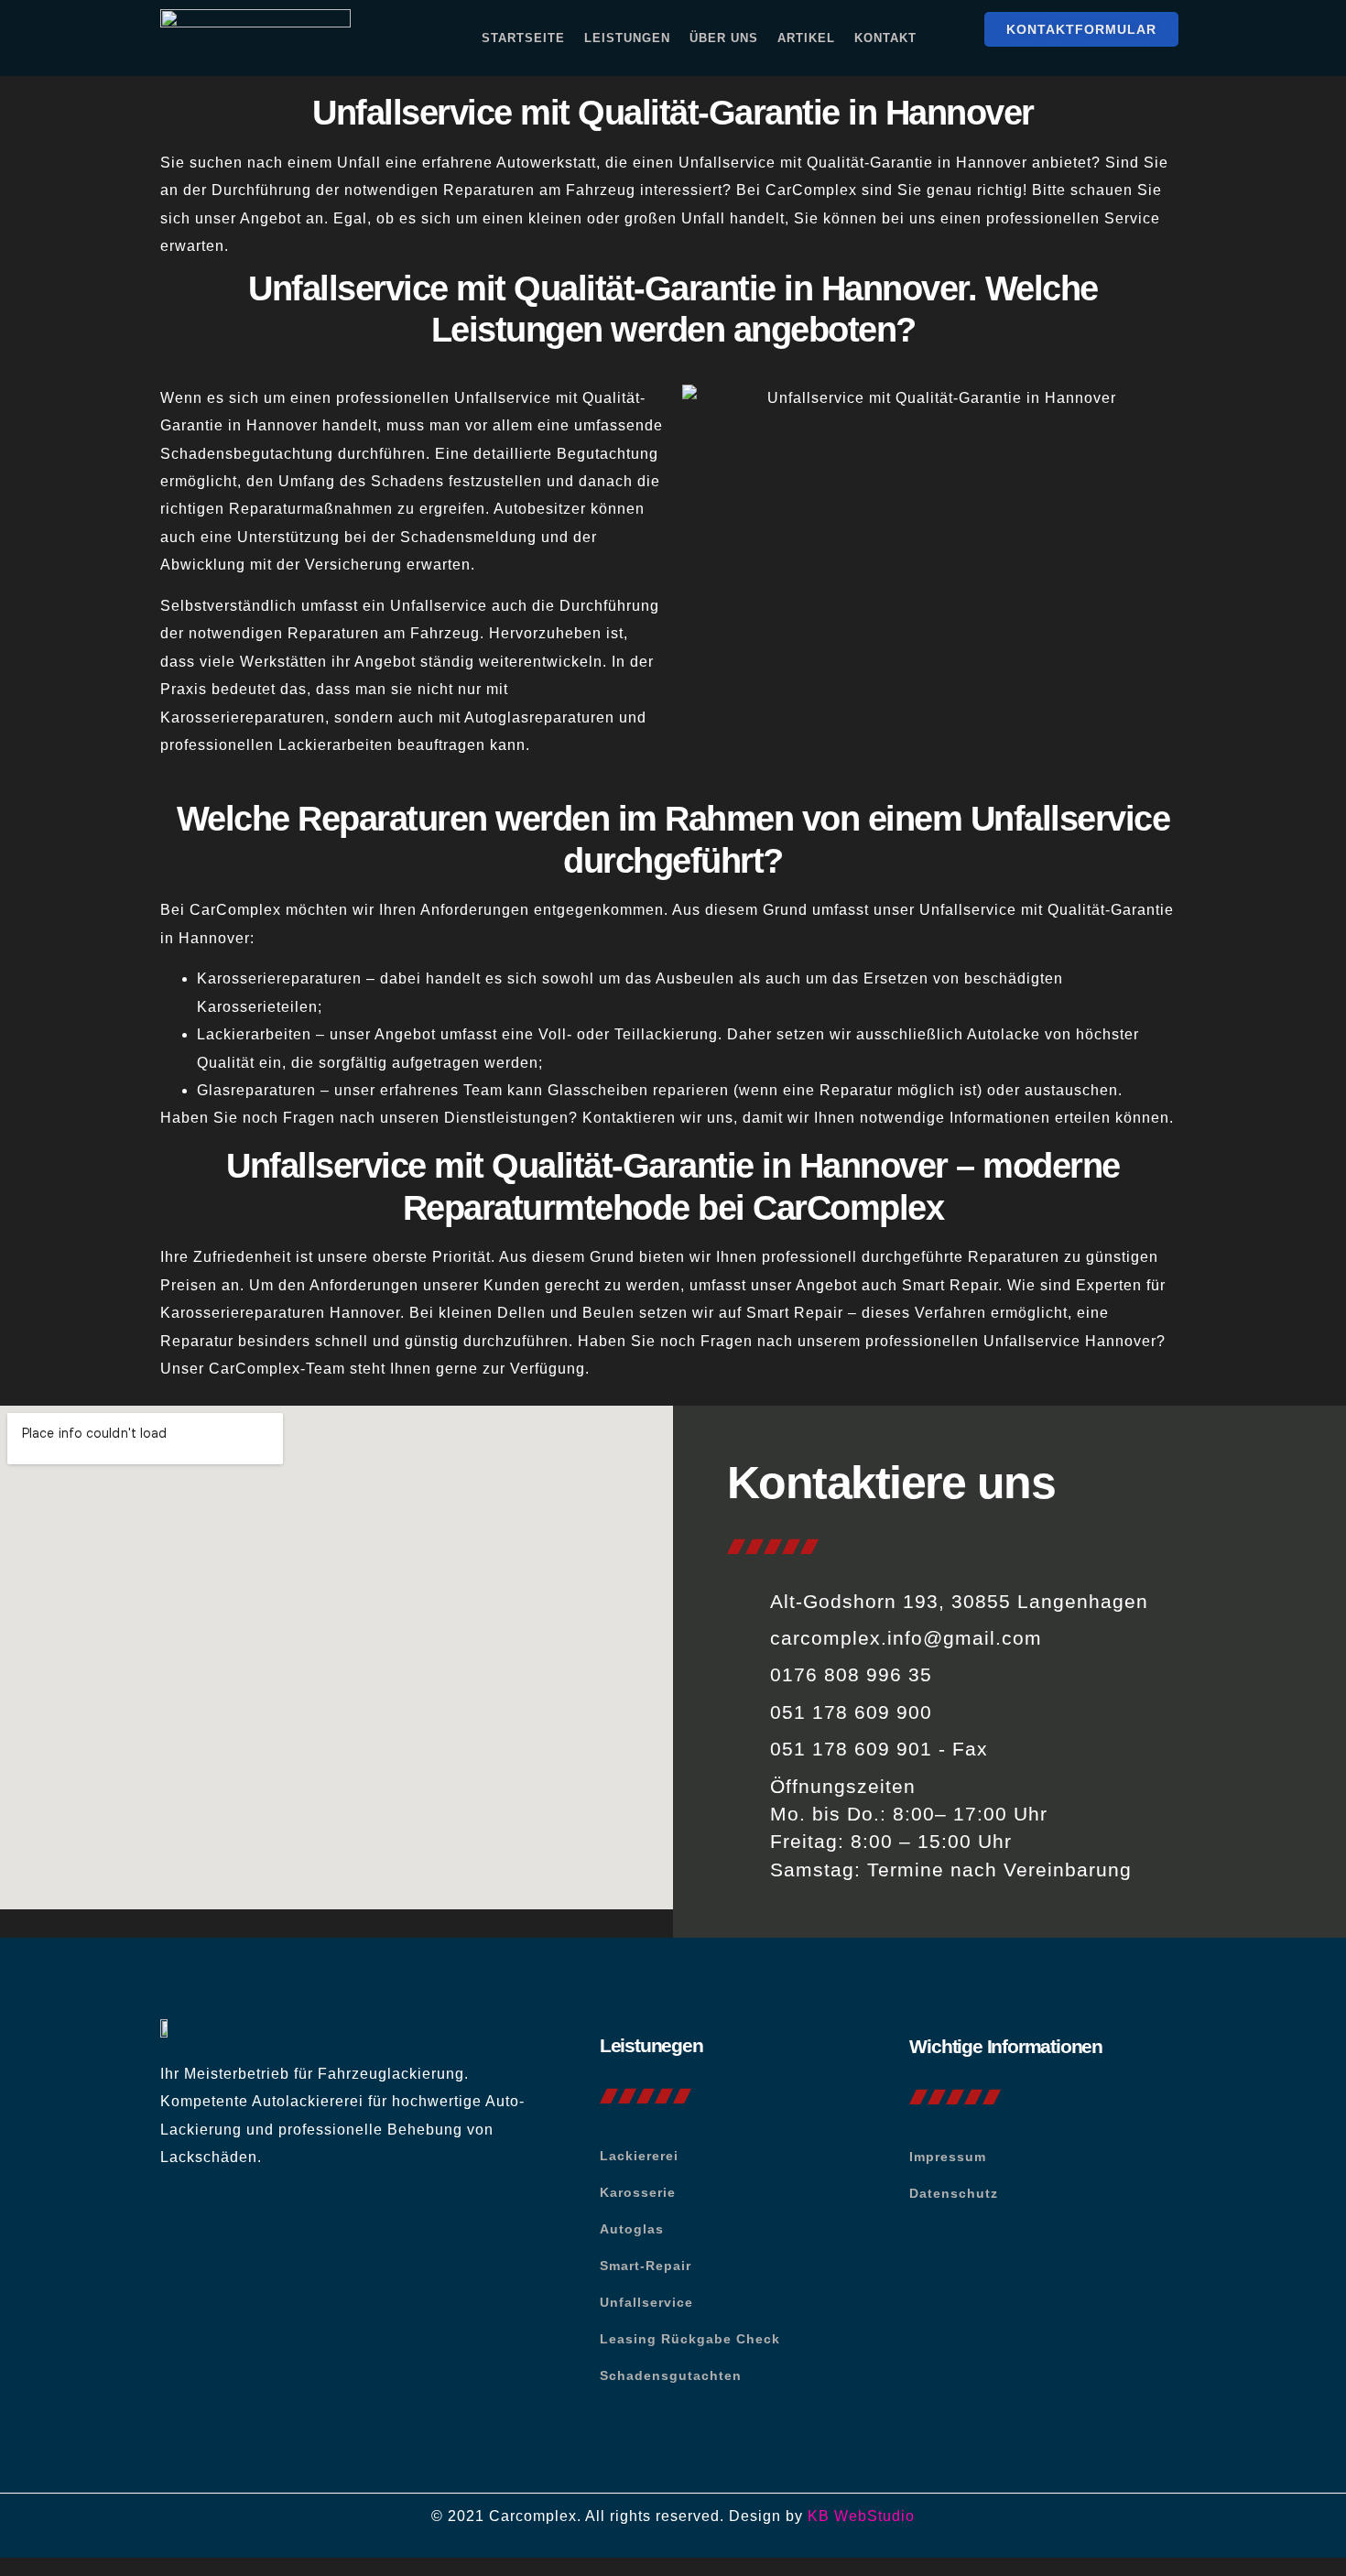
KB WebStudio (861, 2516)
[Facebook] (183, 2226)
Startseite (523, 38)
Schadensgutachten (671, 2375)
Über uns (724, 38)
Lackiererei (639, 2156)
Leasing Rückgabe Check (690, 2339)
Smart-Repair (646, 2266)
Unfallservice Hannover (1070, 1341)
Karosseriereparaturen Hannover (280, 1313)
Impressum (948, 2157)
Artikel (806, 38)
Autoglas (632, 2229)
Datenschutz (954, 2193)
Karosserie (638, 2192)
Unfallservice (646, 2302)
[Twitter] (234, 2226)
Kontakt (885, 38)
